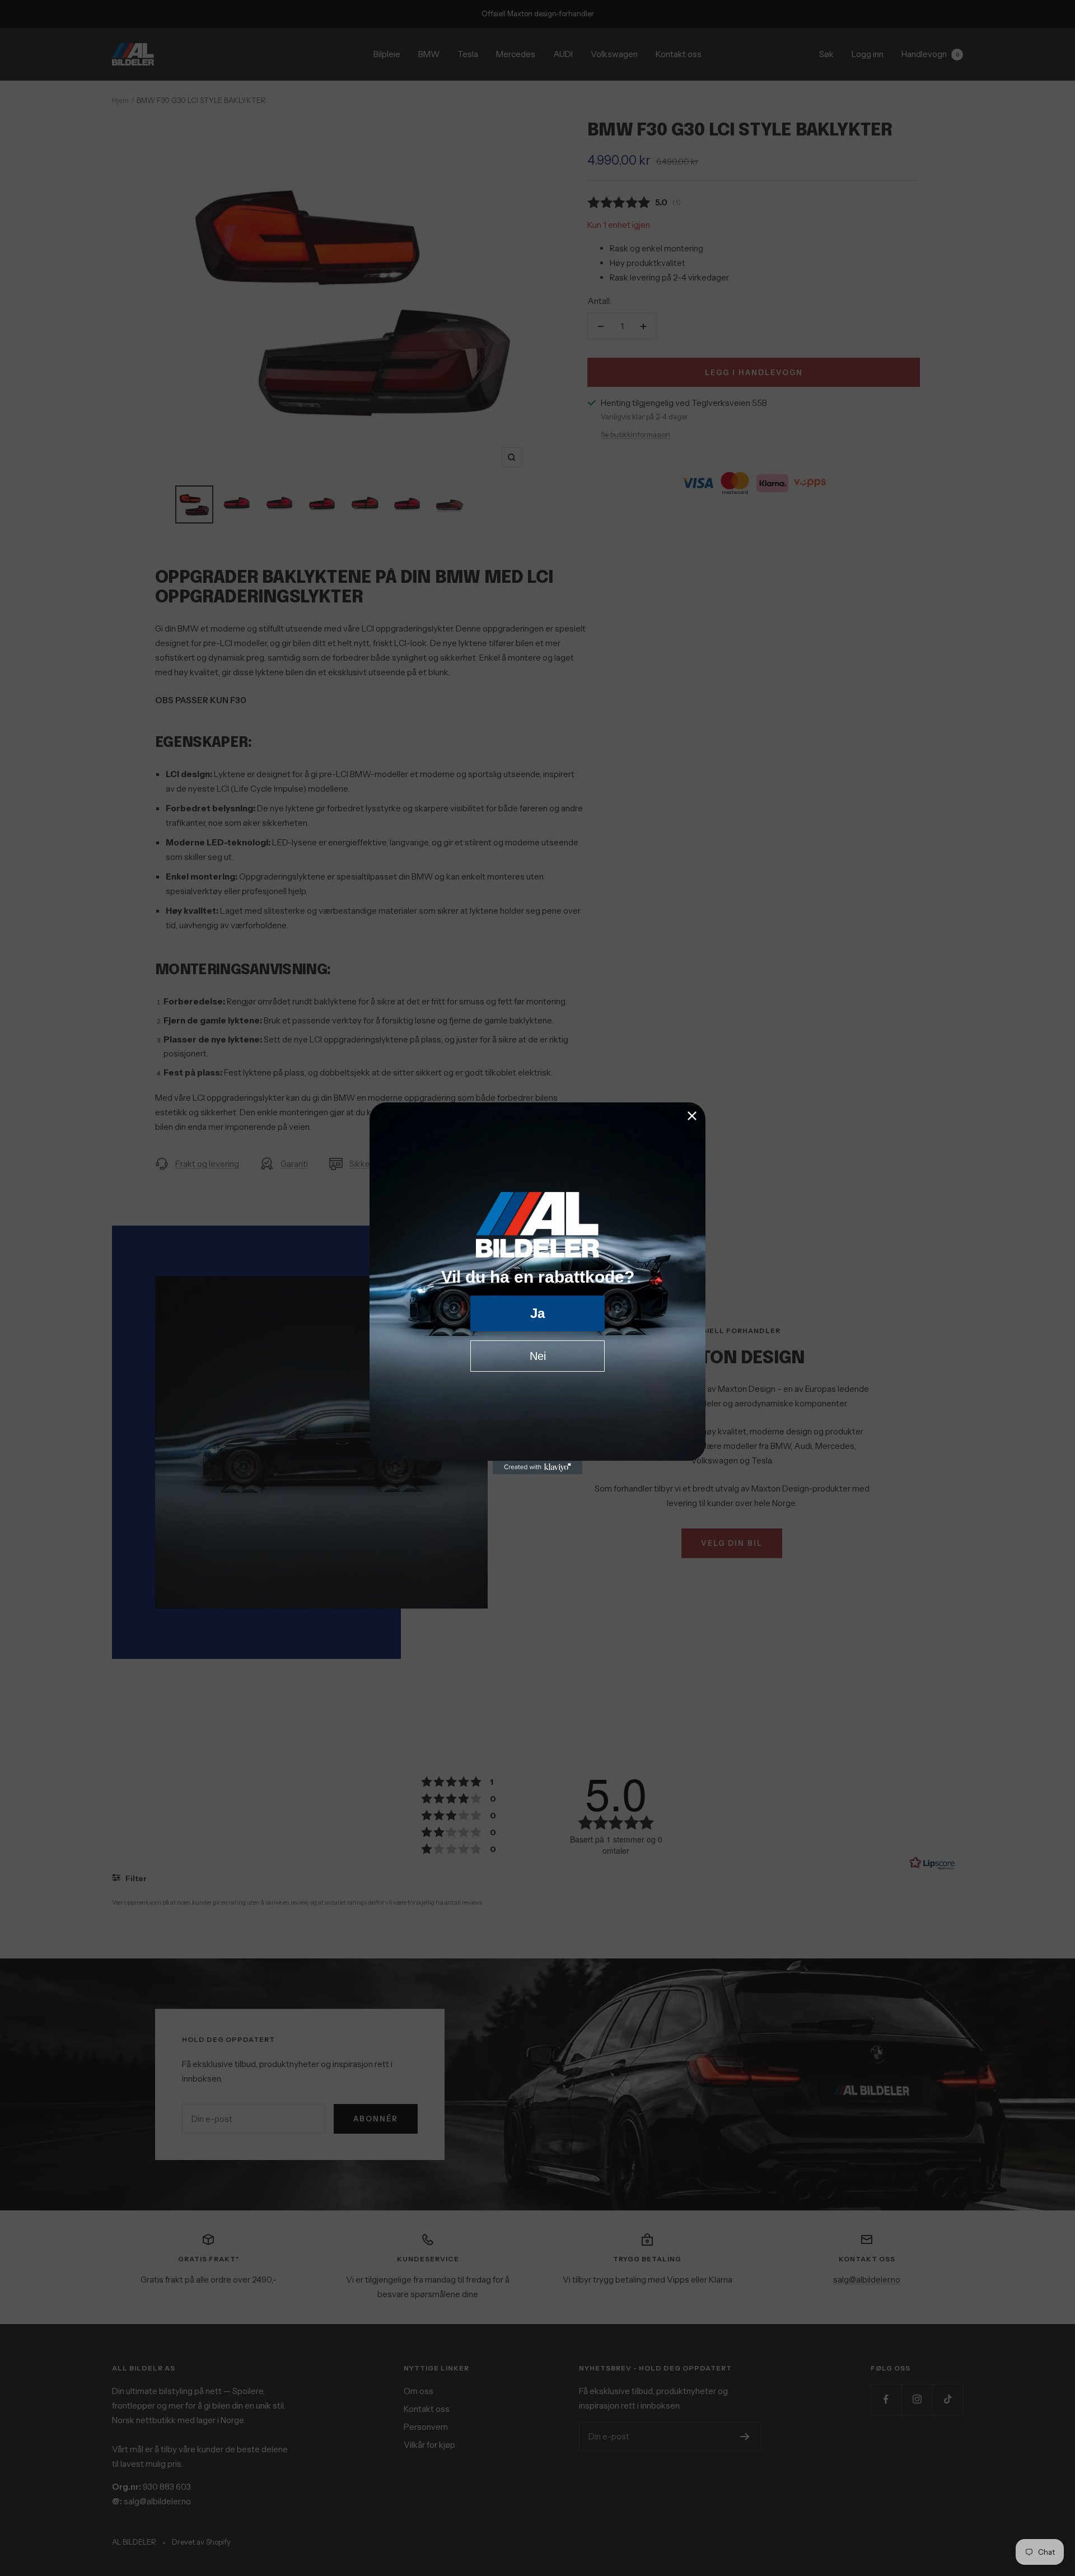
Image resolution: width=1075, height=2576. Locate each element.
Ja (537, 1313)
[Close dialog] (692, 1116)
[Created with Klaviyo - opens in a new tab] (537, 1467)
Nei (538, 1356)
